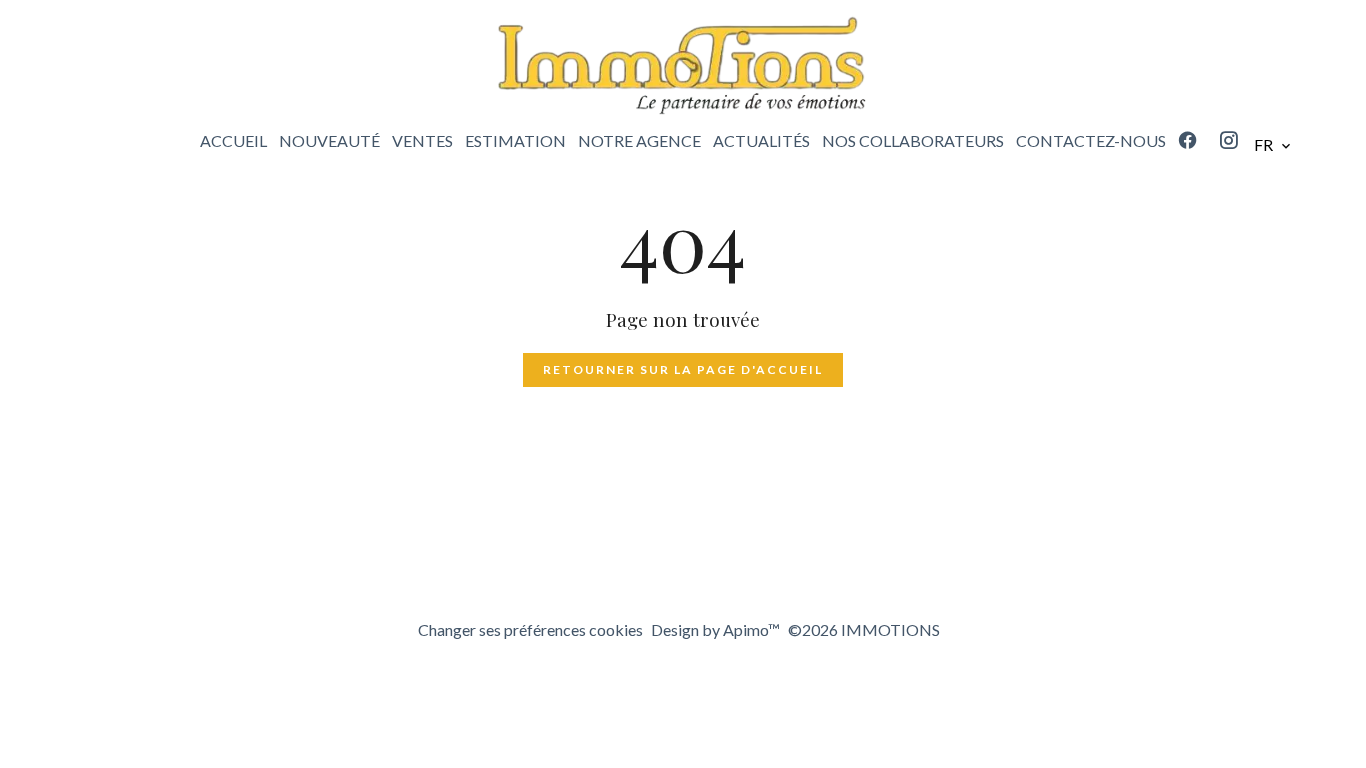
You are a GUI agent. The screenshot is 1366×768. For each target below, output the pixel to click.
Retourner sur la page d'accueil (683, 369)
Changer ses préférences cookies (530, 629)
